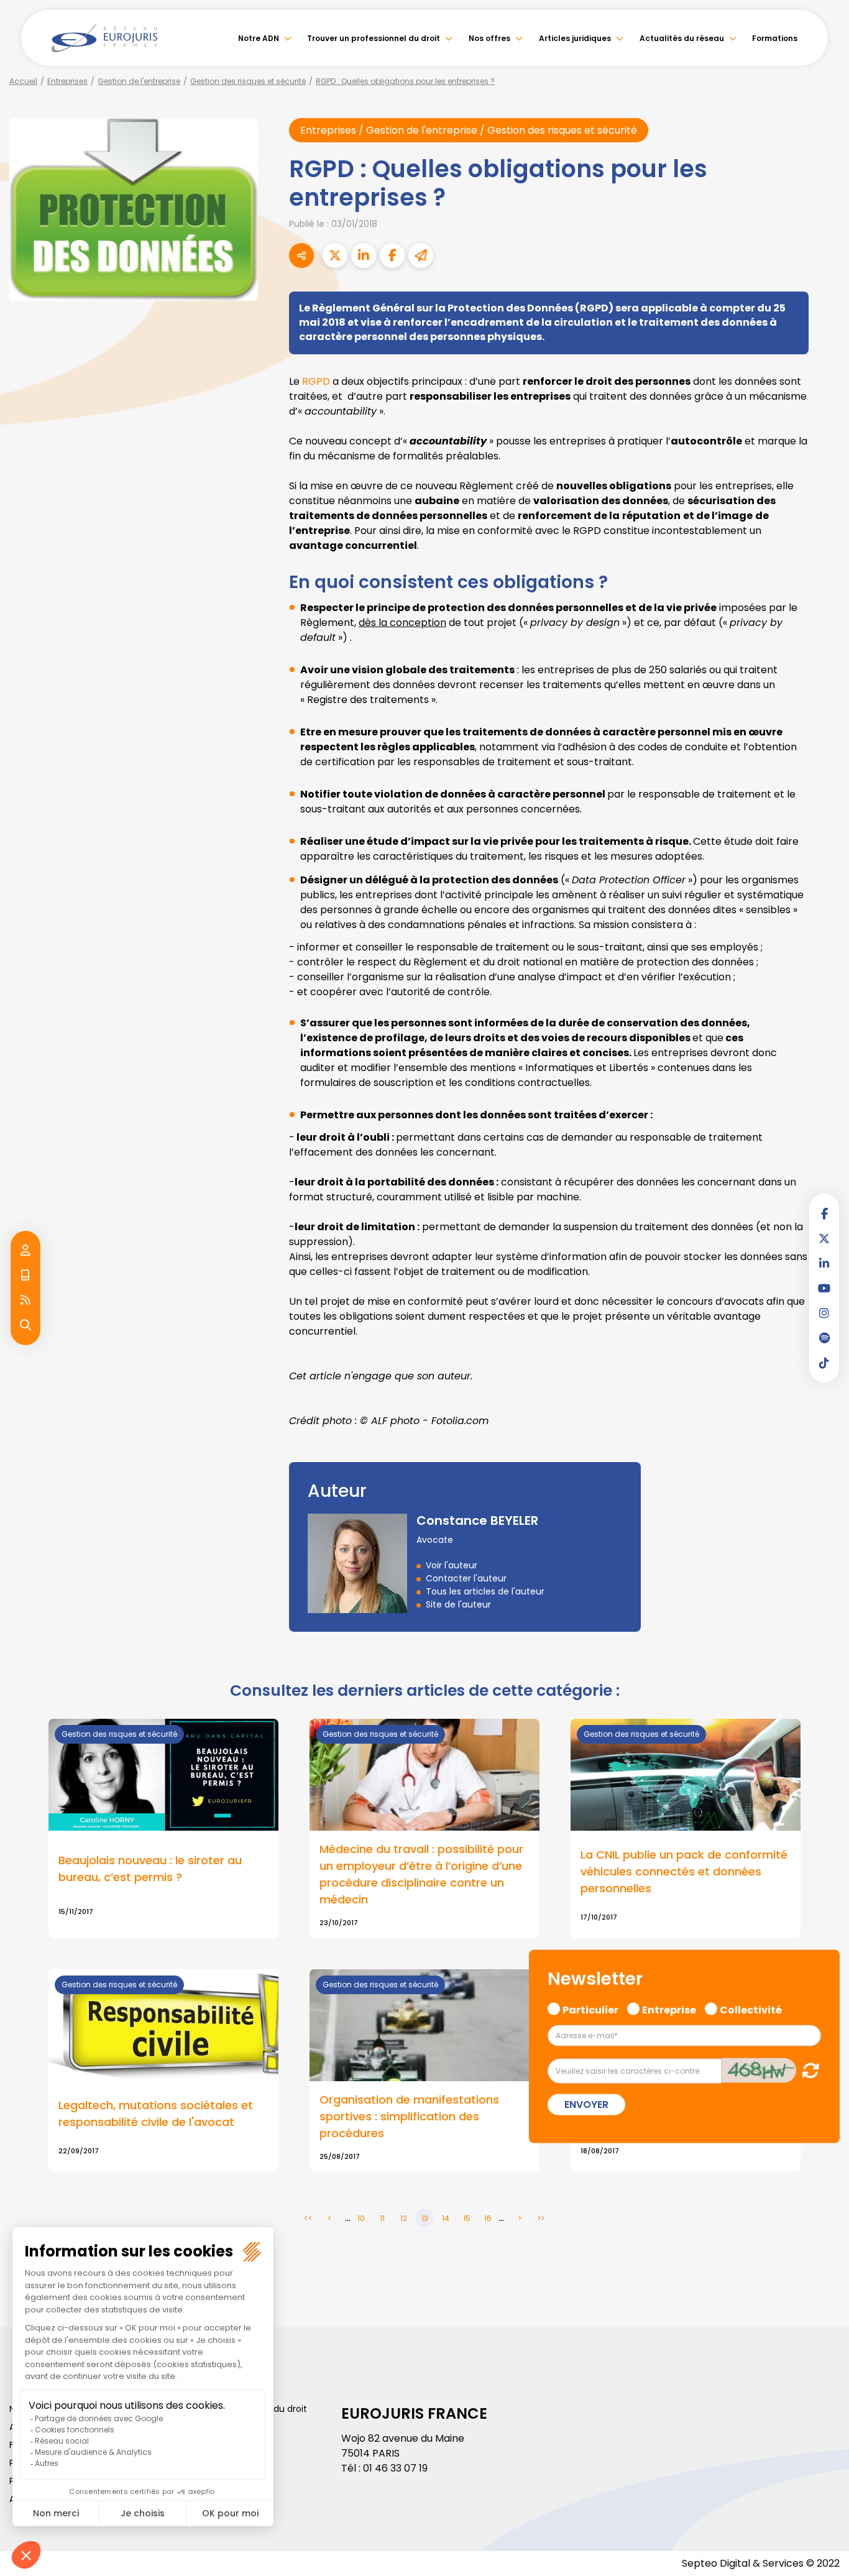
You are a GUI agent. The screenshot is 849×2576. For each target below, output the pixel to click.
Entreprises (67, 81)
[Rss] (25, 1300)
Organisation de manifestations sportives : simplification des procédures (409, 2116)
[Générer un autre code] (807, 2070)
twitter (824, 1238)
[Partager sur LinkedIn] (364, 255)
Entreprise (669, 2008)
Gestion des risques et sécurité (248, 81)
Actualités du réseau (682, 38)
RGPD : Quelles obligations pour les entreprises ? (405, 81)
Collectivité (751, 2008)
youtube (824, 1288)
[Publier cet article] (335, 255)
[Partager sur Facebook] (392, 255)
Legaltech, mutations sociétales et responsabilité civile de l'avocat (156, 2114)
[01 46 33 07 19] (25, 1276)
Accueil (23, 81)
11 (382, 2218)
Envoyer (586, 2104)
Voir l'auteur (452, 1565)
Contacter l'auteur (466, 1578)
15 (467, 2218)
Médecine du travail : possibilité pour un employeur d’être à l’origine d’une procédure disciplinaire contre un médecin (421, 1874)
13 (425, 2218)
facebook (824, 1213)
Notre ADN (259, 38)
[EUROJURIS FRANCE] (104, 38)
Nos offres (489, 38)
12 (404, 2218)
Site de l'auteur (458, 1604)
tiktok (824, 1363)
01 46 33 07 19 (395, 2468)
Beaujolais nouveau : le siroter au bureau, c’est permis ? (150, 1869)
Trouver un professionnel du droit (374, 38)
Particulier (590, 2008)
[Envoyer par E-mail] (421, 255)
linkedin (824, 1263)
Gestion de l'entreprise (139, 81)
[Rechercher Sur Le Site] (25, 1325)
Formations (775, 38)
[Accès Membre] (25, 1251)
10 (361, 2218)
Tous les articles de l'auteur (485, 1591)
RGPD (316, 381)
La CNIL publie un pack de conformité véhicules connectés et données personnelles (684, 1871)
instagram (824, 1313)
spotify (824, 1338)
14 (446, 2218)
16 (488, 2218)
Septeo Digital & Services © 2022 (761, 2563)
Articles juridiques (575, 38)
